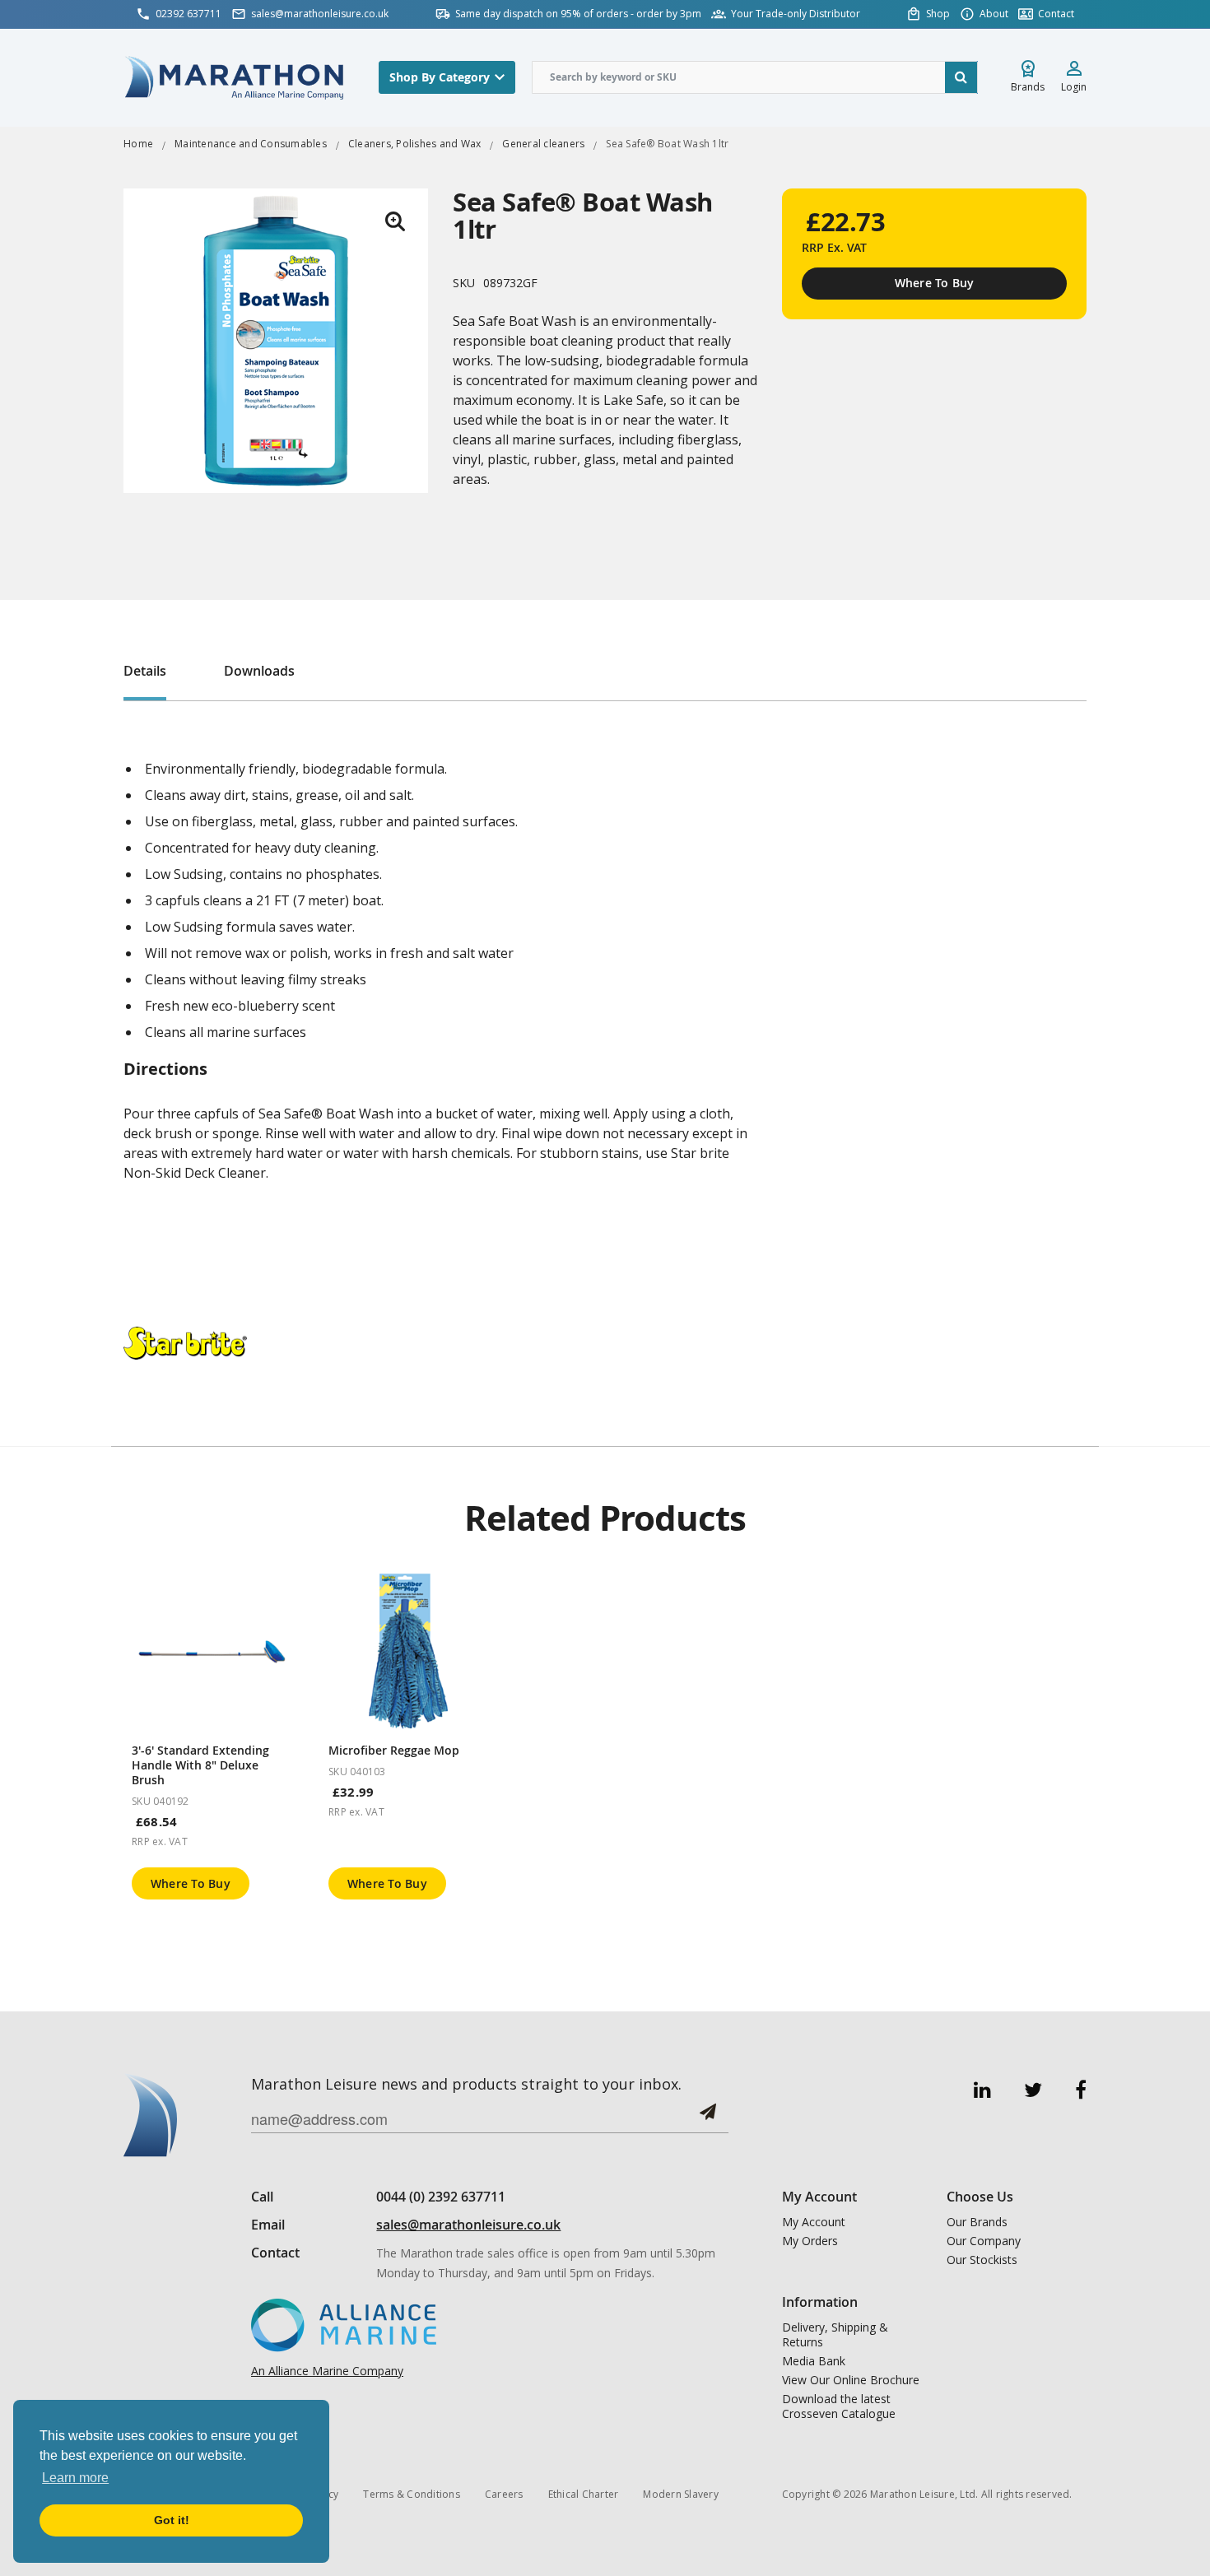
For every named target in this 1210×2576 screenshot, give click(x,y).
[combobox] (755, 77)
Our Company (984, 2241)
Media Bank (814, 2361)
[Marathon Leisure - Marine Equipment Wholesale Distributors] (235, 77)
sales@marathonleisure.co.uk (468, 2225)
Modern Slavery (681, 2494)
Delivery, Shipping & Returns (835, 2335)
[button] (395, 221)
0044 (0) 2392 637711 (441, 2197)
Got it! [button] (172, 2520)
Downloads (259, 671)
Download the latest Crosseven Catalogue (839, 2406)
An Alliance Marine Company (327, 2371)
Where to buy (191, 1883)
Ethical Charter (584, 2494)
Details (145, 671)
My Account (814, 2222)
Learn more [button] (75, 2478)
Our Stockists (982, 2260)
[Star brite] (185, 1342)
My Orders (810, 2241)
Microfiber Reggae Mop (394, 1750)
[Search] (961, 77)
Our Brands (977, 2222)
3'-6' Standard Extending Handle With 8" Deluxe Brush (200, 1765)
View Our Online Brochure (851, 2380)
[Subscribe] (708, 2118)
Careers (504, 2494)
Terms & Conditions (412, 2494)
